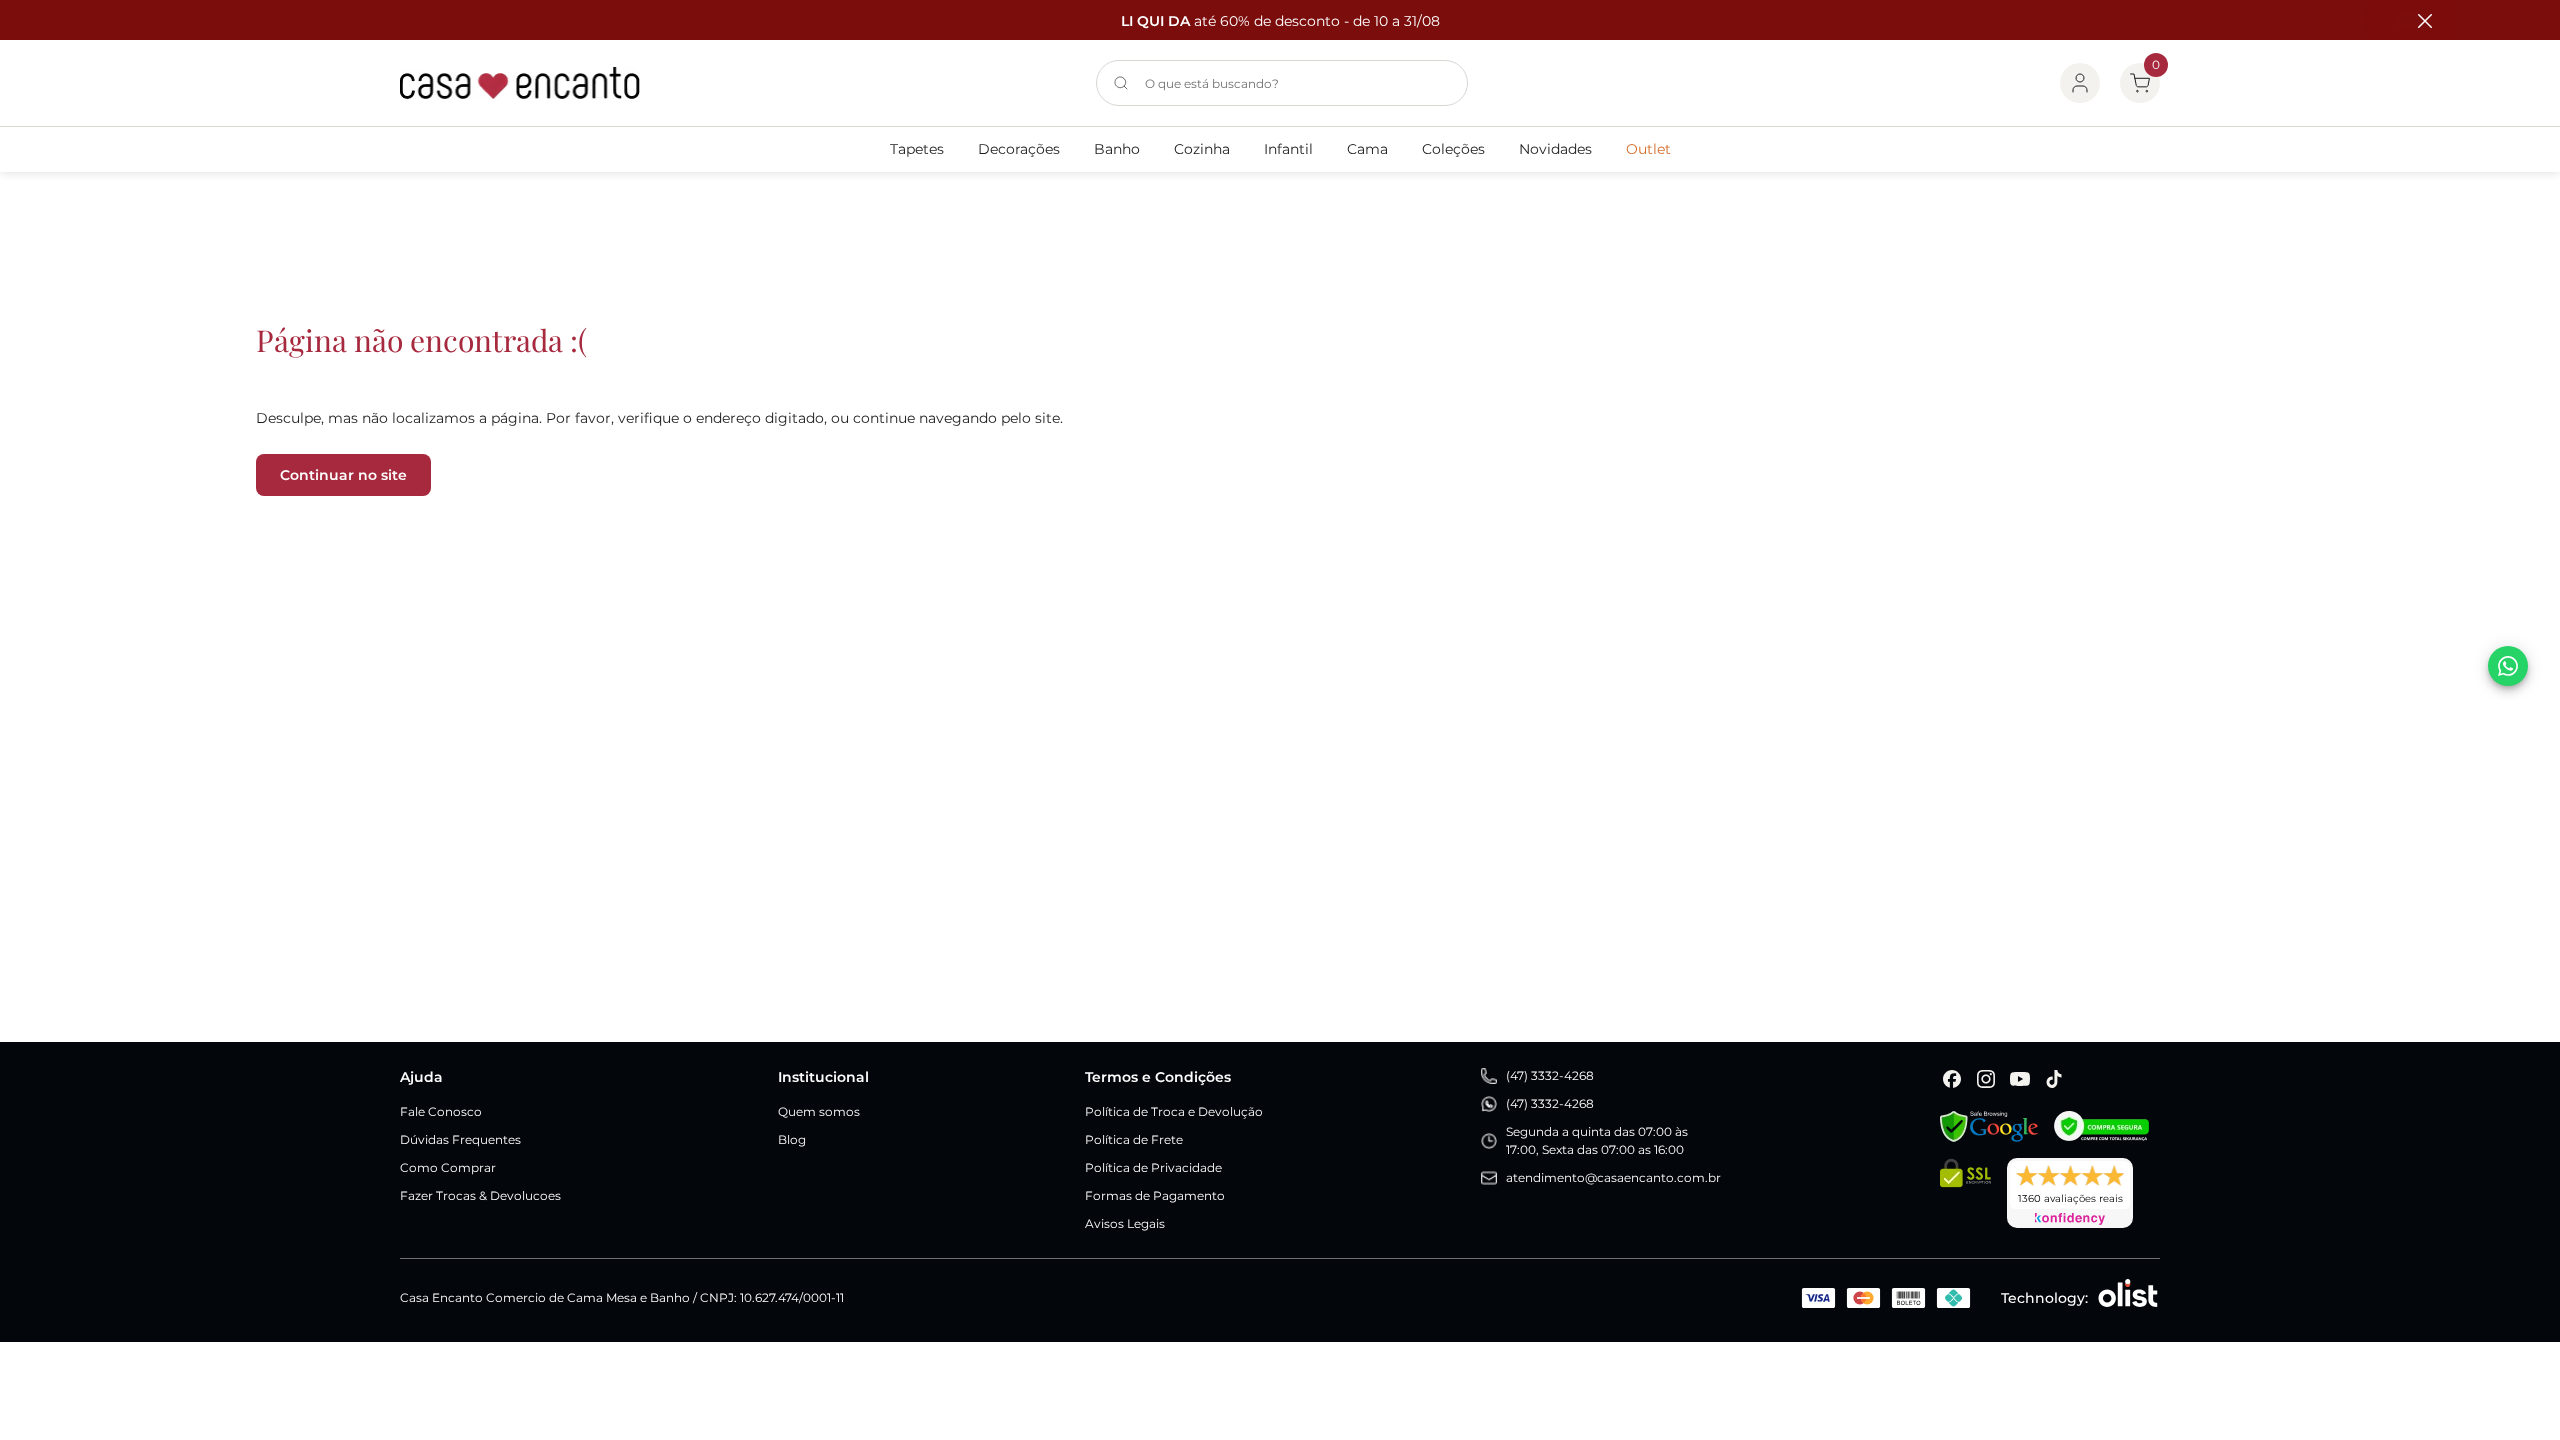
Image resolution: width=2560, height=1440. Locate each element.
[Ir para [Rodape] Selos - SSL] (1965, 1193)
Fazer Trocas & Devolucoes (480, 1195)
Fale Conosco (441, 1111)
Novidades (1555, 149)
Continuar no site (343, 475)
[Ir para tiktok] (2054, 1079)
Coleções (1453, 149)
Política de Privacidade (1153, 1167)
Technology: (2044, 1298)
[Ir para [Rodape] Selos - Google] (1989, 1126)
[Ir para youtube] (2020, 1079)
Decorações (1019, 149)
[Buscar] (1121, 83)
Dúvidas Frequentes (460, 1139)
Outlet (1648, 149)
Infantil (1288, 149)
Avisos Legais (1125, 1223)
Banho (1117, 149)
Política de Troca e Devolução (1174, 1111)
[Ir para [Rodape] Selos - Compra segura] (2101, 1126)
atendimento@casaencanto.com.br (1613, 1177)
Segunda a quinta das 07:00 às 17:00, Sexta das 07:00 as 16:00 (1597, 1140)
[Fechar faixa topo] (2415, 21)
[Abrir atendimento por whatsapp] (2508, 666)
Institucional (823, 1077)
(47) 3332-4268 (1550, 1075)
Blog (792, 1139)
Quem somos (819, 1111)
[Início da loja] (520, 83)
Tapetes (917, 149)
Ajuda (421, 1077)
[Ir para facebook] (1952, 1079)
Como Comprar (448, 1167)
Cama (1367, 149)
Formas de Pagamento (1155, 1195)
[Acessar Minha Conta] (2080, 83)
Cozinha (1202, 149)
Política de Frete (1134, 1139)
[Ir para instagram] (1986, 1079)
